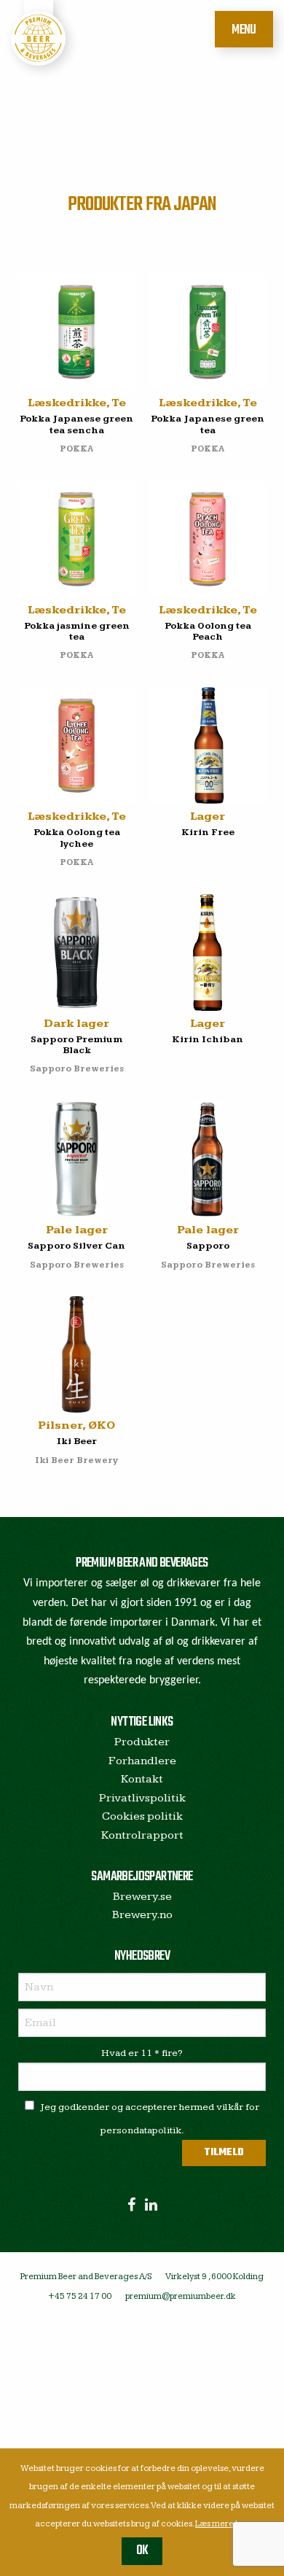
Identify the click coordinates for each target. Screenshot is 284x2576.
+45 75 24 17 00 (80, 2296)
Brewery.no (142, 1915)
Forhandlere (142, 1761)
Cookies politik (142, 1816)
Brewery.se (142, 1897)
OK (142, 2551)
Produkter (142, 1742)
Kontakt (142, 1779)
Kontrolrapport (142, 1835)
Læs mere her (222, 2524)
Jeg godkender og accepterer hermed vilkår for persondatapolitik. (150, 2119)
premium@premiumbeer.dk (181, 2296)
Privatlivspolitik (142, 1798)
